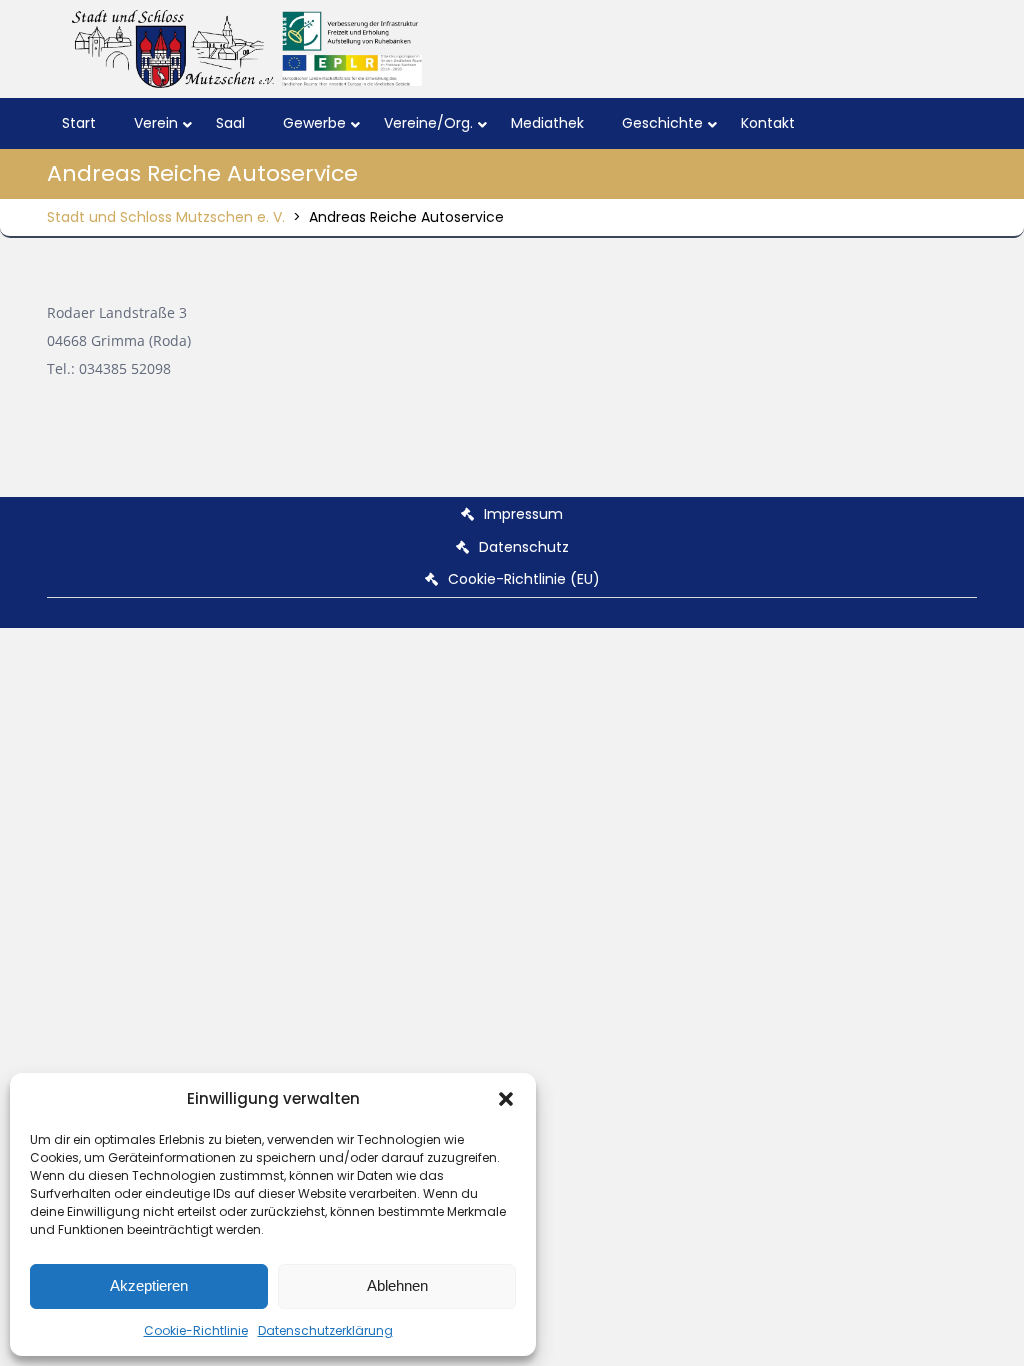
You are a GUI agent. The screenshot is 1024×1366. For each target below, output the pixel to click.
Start (79, 123)
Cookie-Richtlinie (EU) (524, 579)
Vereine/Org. (428, 123)
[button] (506, 1099)
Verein (156, 123)
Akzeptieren (149, 1285)
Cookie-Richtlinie (196, 1330)
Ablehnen (397, 1285)
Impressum (523, 514)
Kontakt (768, 123)
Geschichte (662, 123)
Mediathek (547, 123)
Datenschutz (524, 547)
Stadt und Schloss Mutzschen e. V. (166, 217)
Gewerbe (314, 123)
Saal (230, 123)
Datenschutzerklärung (325, 1330)
